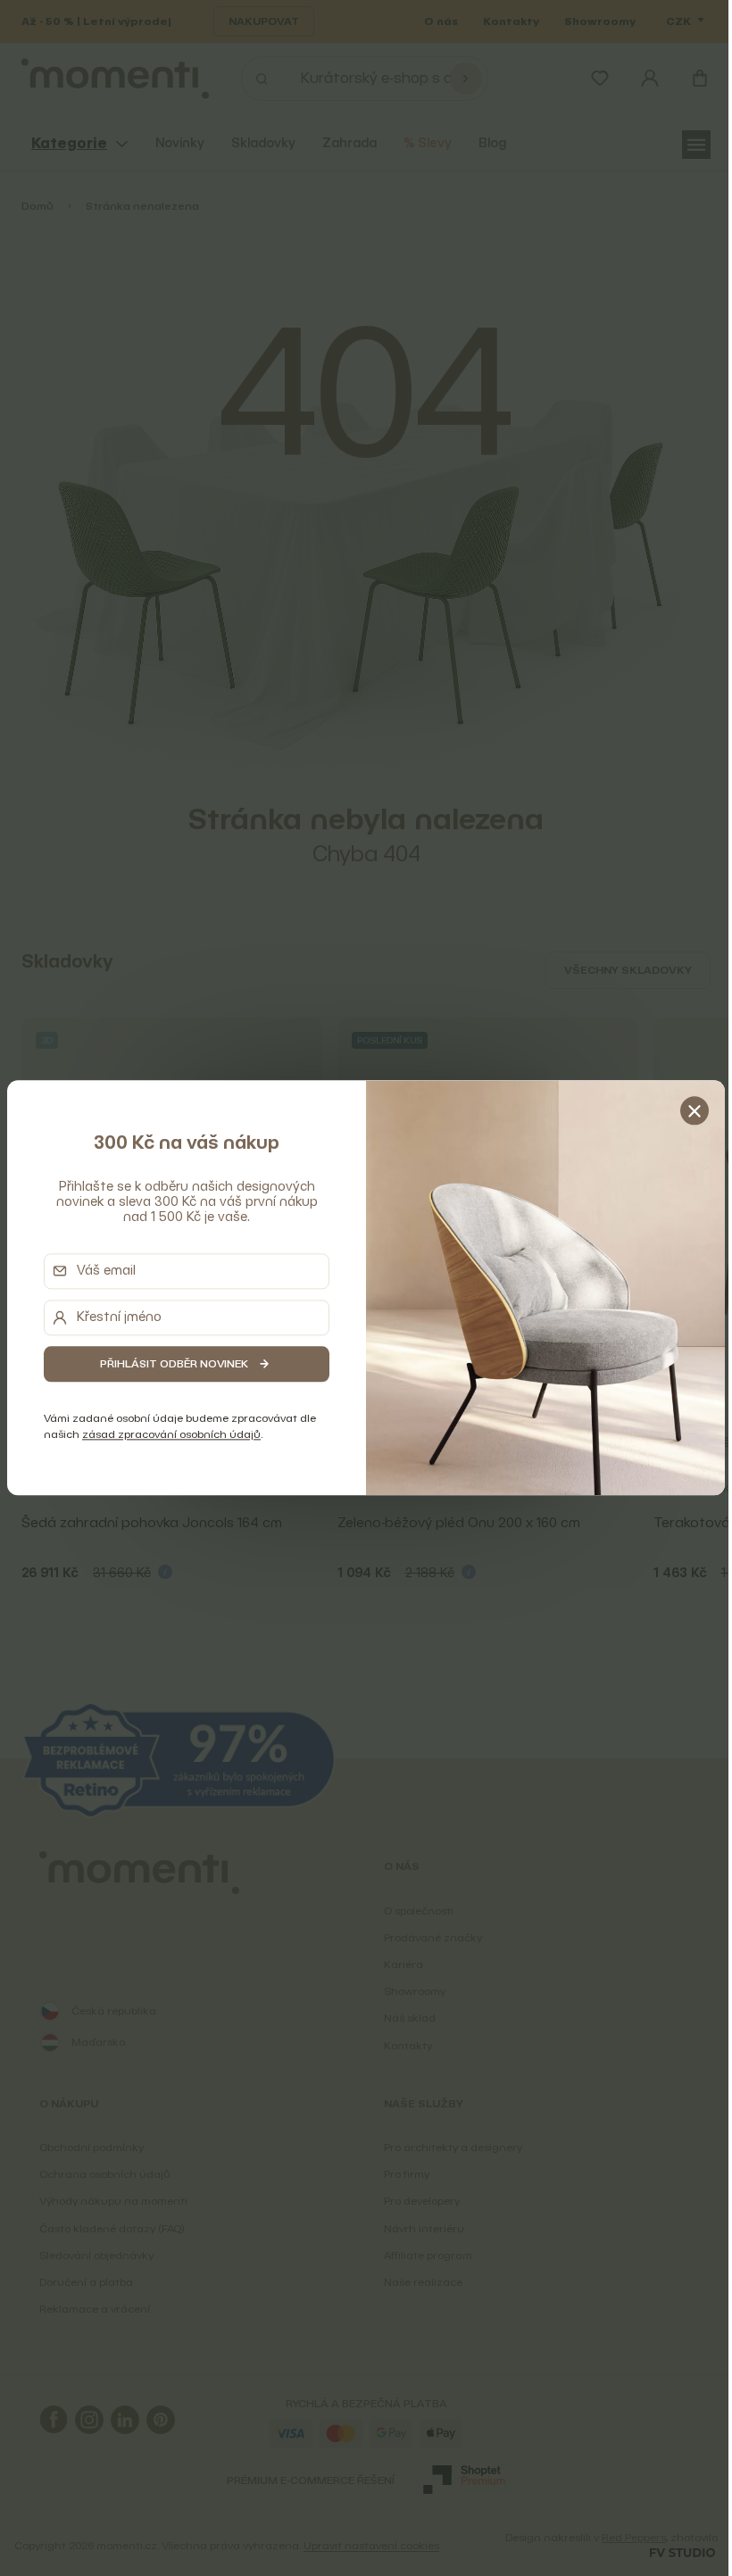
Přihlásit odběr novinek (171, 1363)
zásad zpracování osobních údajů (168, 1434)
